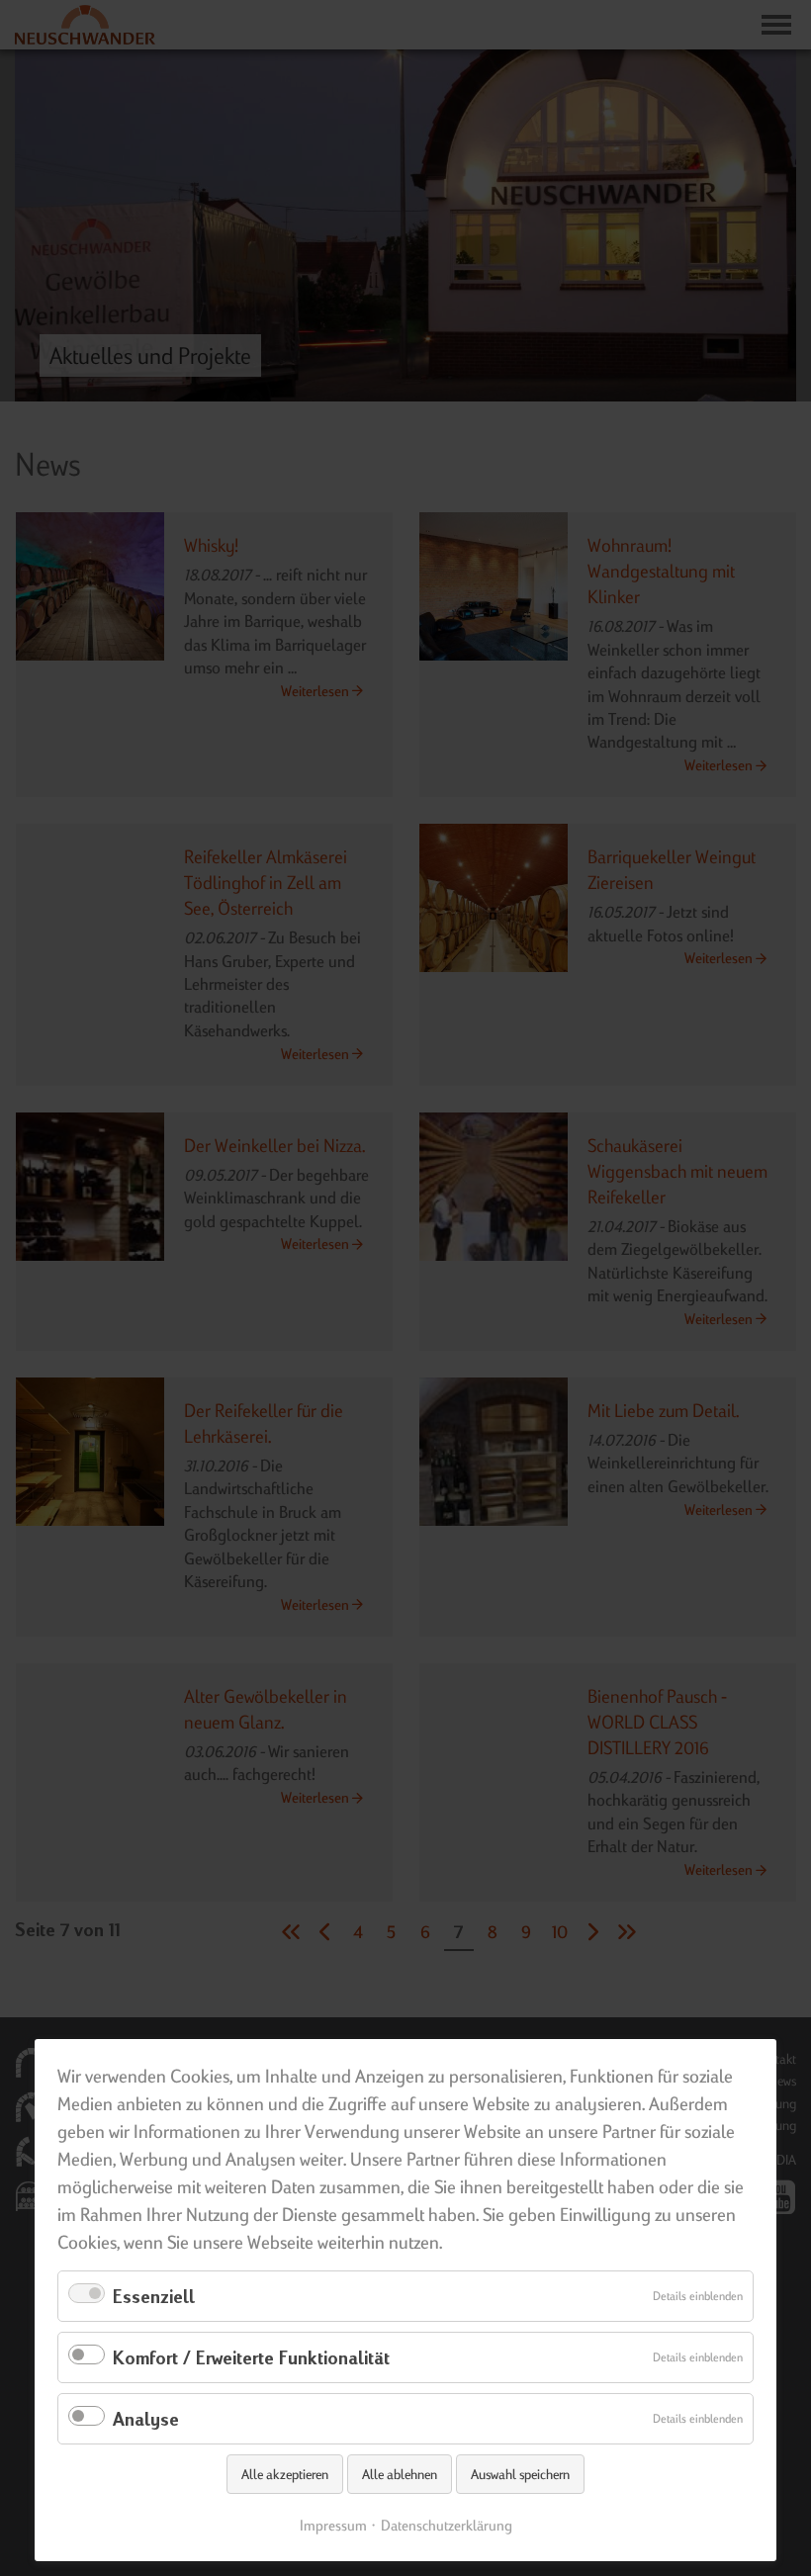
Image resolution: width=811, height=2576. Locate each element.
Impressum (333, 2525)
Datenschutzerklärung (447, 2525)
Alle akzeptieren (285, 2474)
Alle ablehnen (400, 2474)
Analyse (146, 2418)
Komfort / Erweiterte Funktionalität (251, 2357)
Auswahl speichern (520, 2474)
